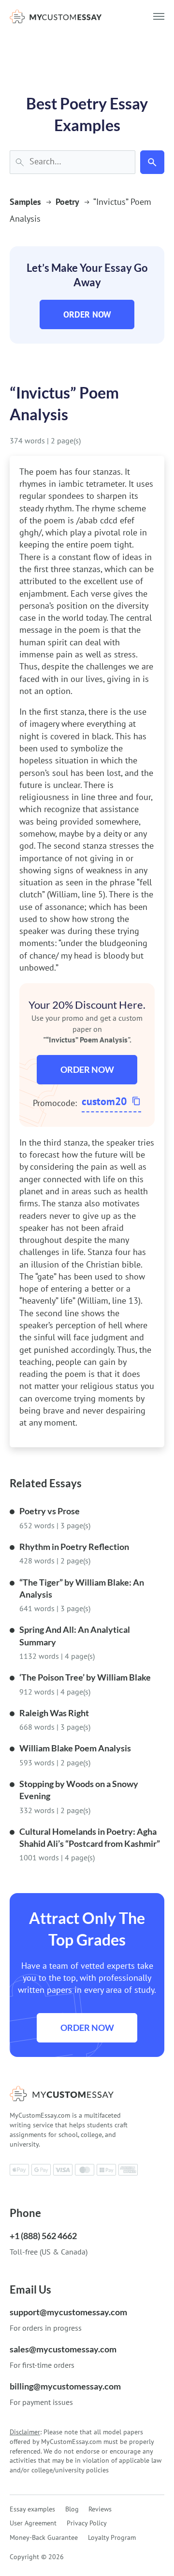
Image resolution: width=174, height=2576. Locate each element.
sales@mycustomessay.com (63, 2349)
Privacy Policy (87, 2523)
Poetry (67, 202)
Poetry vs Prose (50, 1511)
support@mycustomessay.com (68, 2312)
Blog (72, 2509)
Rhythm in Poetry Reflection (74, 1547)
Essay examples (32, 2509)
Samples (25, 202)
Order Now (87, 314)
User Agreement (33, 2523)
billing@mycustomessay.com (65, 2386)
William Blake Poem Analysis (75, 1748)
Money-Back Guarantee (44, 2537)
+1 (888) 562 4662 (43, 2236)
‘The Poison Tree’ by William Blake (85, 1677)
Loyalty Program (112, 2537)
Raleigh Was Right (54, 1713)
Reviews (100, 2509)
